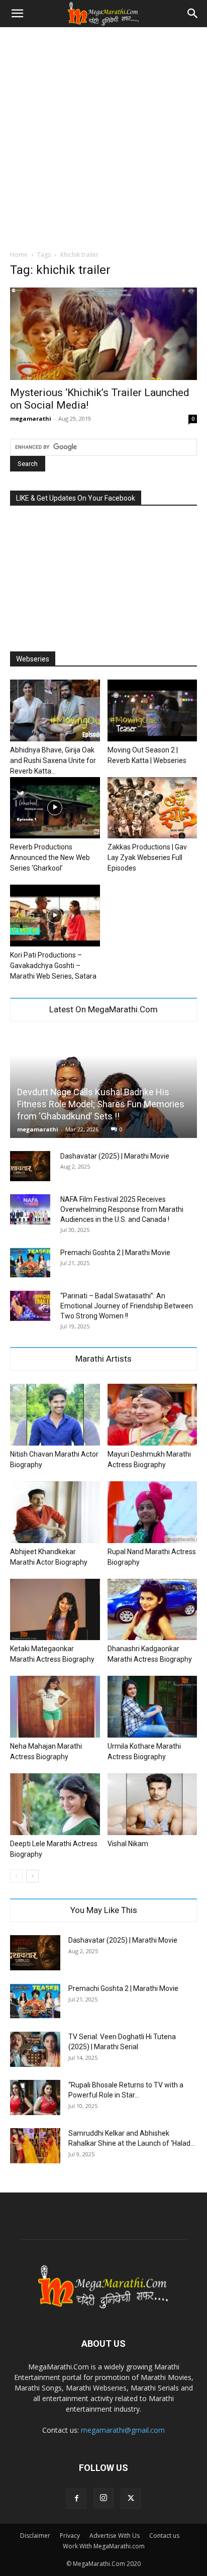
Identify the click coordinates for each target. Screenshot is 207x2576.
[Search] (193, 14)
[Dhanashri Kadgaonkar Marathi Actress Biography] (152, 1610)
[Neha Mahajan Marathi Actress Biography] (55, 1707)
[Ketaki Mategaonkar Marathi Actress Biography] (55, 1610)
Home (19, 255)
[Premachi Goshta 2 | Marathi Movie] (30, 1263)
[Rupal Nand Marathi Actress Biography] (152, 1512)
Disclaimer (35, 2536)
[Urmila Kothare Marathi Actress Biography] (152, 1707)
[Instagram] (103, 2498)
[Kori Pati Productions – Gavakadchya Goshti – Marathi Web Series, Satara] (55, 916)
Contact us (164, 2536)
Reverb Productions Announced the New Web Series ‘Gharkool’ (50, 857)
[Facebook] (76, 2499)
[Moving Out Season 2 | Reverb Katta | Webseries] (152, 710)
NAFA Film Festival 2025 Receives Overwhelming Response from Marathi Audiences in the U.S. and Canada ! (122, 1209)
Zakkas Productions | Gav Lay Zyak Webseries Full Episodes (147, 857)
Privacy (70, 2536)
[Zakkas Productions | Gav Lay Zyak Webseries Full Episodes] (152, 808)
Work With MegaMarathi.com (104, 2546)
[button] (17, 14)
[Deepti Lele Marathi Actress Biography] (55, 1804)
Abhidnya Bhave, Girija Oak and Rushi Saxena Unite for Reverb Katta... (53, 760)
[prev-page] (16, 1876)
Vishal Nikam (128, 1844)
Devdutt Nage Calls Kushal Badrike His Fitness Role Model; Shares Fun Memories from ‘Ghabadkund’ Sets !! (101, 1104)
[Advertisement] (103, 136)
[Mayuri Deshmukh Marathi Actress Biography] (152, 1415)
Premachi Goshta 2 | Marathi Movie (115, 1253)
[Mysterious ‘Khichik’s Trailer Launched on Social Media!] (103, 334)
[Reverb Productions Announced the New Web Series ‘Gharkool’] (55, 808)
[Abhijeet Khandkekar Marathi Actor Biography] (55, 1512)
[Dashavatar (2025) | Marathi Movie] (30, 1166)
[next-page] (32, 1876)
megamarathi (31, 418)
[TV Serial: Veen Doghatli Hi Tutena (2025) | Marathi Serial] (35, 2049)
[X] (131, 2499)
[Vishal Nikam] (152, 1804)
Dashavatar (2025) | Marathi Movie (115, 1156)
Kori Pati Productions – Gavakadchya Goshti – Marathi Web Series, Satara (53, 966)
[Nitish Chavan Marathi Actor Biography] (55, 1415)
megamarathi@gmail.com (123, 2430)
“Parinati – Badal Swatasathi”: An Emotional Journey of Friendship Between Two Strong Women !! (127, 1306)
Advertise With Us (115, 2536)
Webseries (33, 659)
